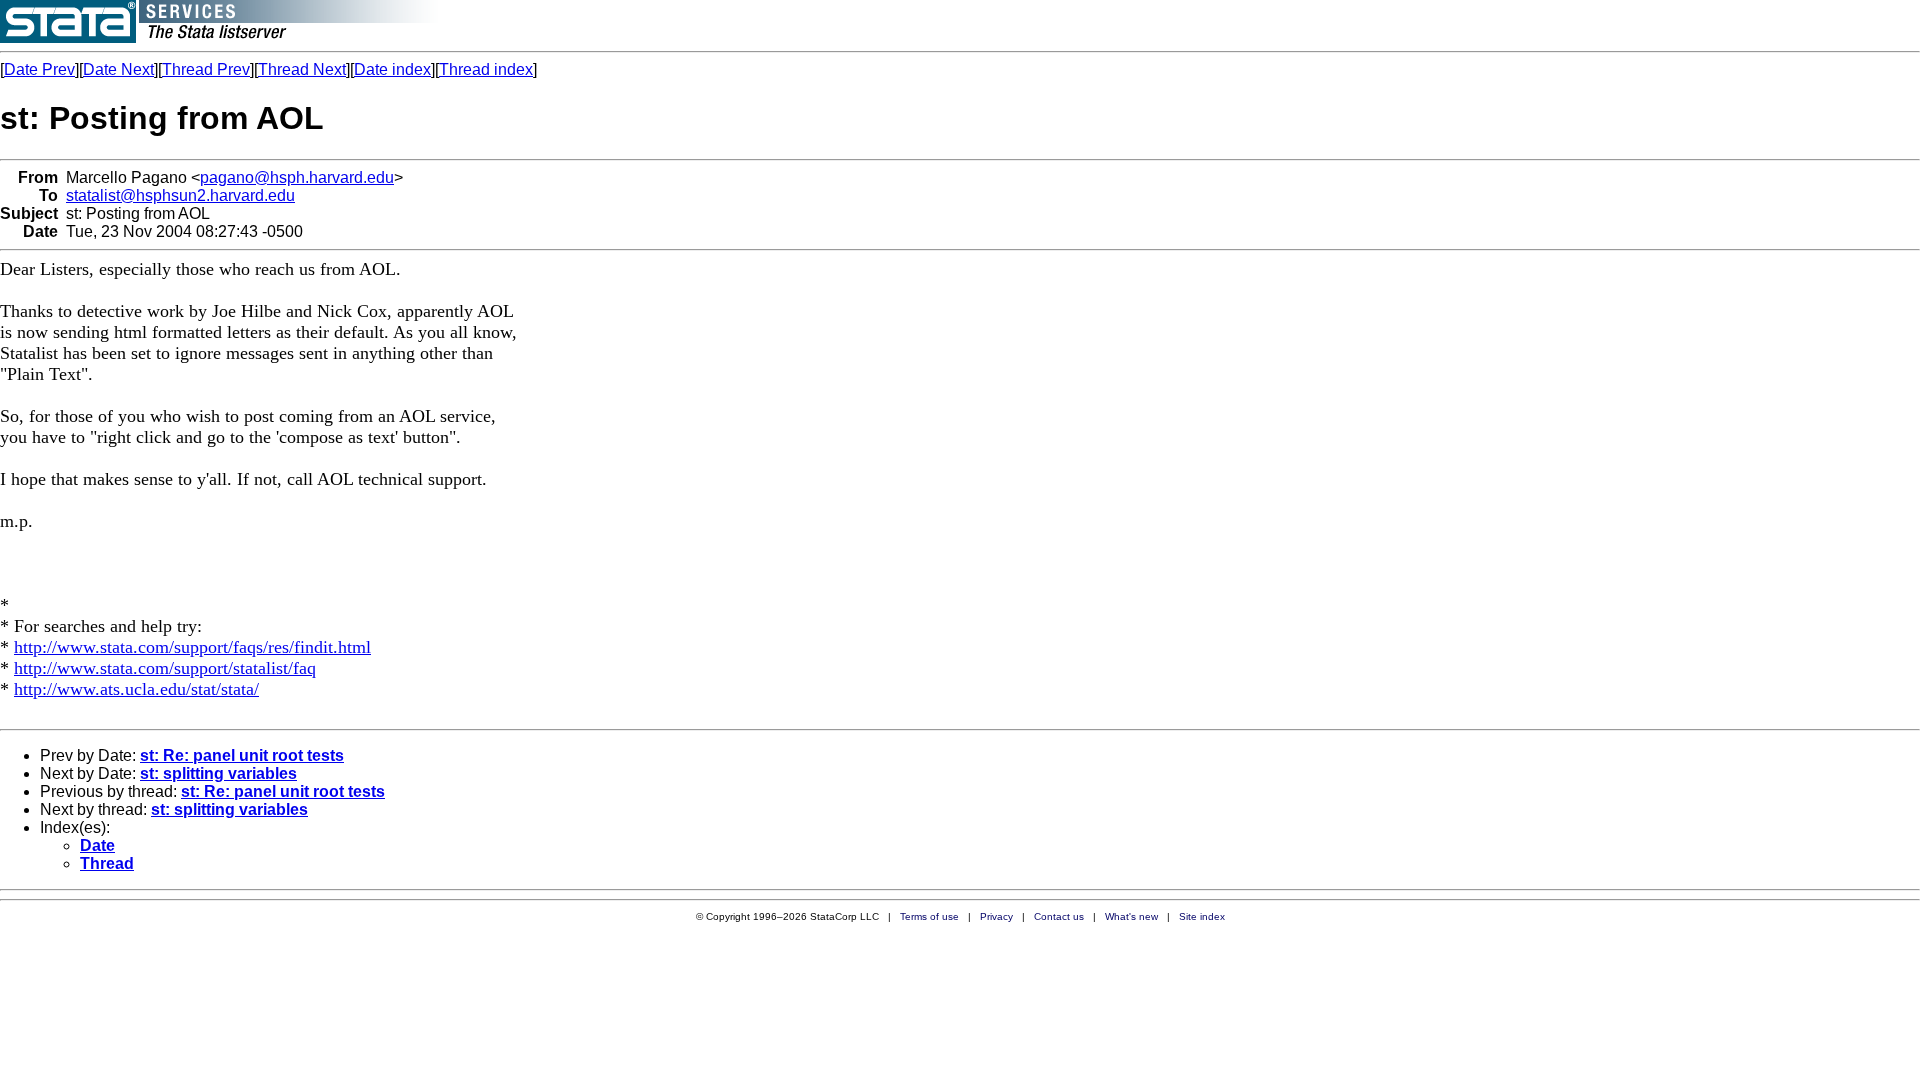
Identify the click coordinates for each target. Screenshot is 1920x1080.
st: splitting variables (218, 773)
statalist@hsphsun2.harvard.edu (180, 195)
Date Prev (39, 69)
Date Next (118, 69)
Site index (1202, 916)
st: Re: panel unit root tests (242, 755)
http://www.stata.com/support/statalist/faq (165, 668)
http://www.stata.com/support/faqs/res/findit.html (192, 647)
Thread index (486, 69)
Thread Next (302, 69)
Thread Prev (206, 69)
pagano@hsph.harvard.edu (297, 177)
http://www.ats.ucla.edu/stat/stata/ (136, 689)
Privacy (996, 916)
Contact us (1059, 916)
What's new (1131, 916)
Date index (392, 69)
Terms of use (929, 916)
